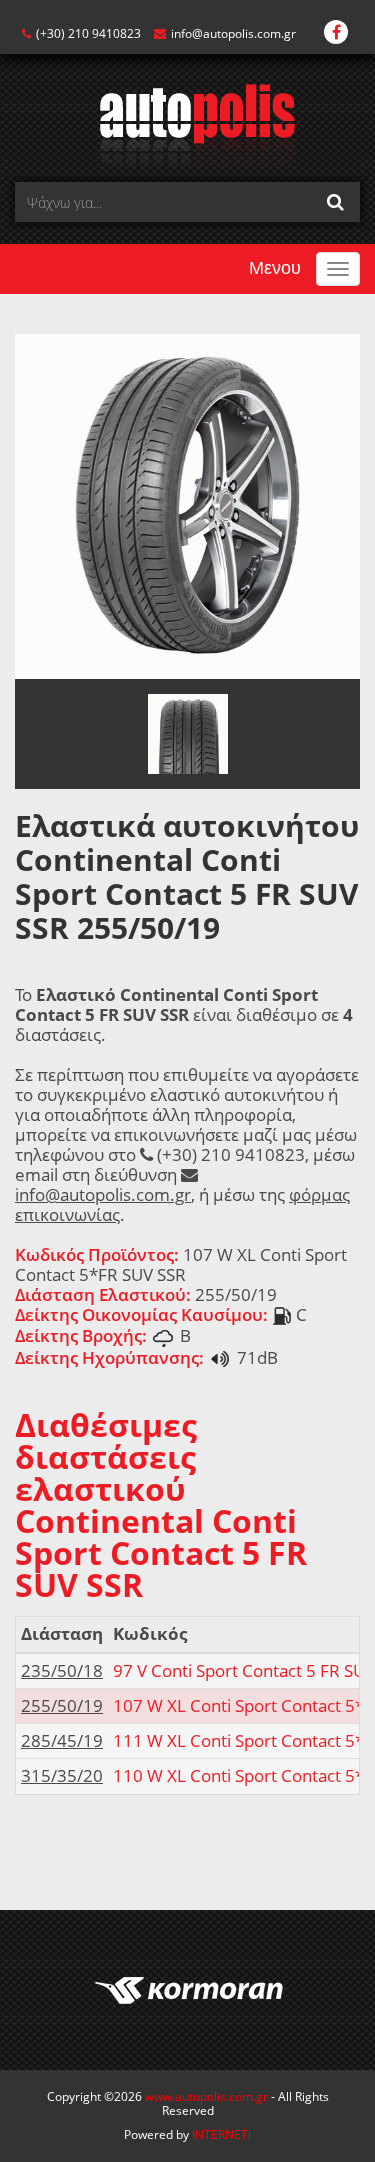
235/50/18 (62, 1670)
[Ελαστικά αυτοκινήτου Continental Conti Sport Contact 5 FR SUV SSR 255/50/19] (187, 504)
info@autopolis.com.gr (233, 33)
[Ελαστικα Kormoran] (187, 1990)
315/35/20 (62, 1775)
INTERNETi (221, 2134)
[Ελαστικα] (187, 125)
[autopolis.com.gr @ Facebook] (336, 33)
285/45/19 (62, 1740)
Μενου (275, 268)
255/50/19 (62, 1705)
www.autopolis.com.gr (206, 2096)
